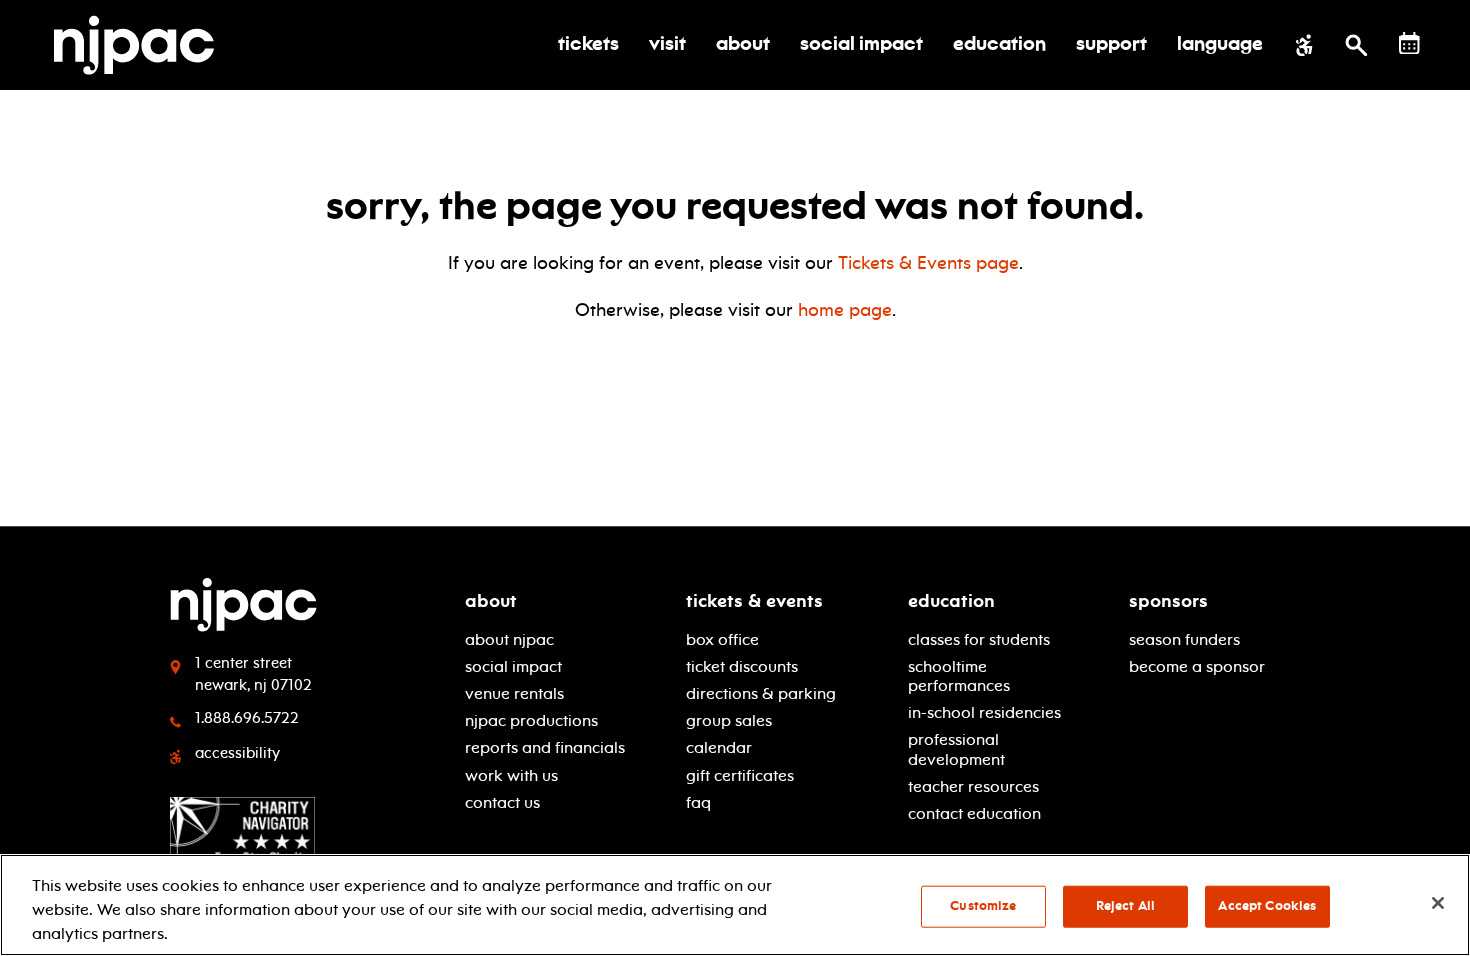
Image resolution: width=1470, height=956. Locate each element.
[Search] (1356, 45)
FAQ (698, 802)
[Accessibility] (1304, 45)
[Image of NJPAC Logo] (141, 45)
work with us (511, 775)
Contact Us (502, 802)
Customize (983, 906)
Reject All (1125, 906)
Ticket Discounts (742, 666)
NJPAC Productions (531, 720)
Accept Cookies (1267, 906)
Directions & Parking (761, 693)
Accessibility (237, 753)
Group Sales (729, 720)
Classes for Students (979, 639)
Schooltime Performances (959, 676)
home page (845, 310)
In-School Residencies (984, 712)
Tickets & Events (754, 601)
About (491, 601)
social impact (513, 666)
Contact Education (974, 813)
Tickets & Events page (928, 263)
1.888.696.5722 (247, 718)
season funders (1184, 639)
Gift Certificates (740, 775)
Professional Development (956, 749)
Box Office (722, 639)
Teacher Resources (973, 786)
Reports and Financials (545, 747)
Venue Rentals (514, 693)
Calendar (719, 747)
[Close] (1438, 903)
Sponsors (1168, 601)
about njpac (509, 639)
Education (951, 601)
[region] (735, 905)
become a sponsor (1197, 666)
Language (1220, 45)
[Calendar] (1409, 43)
